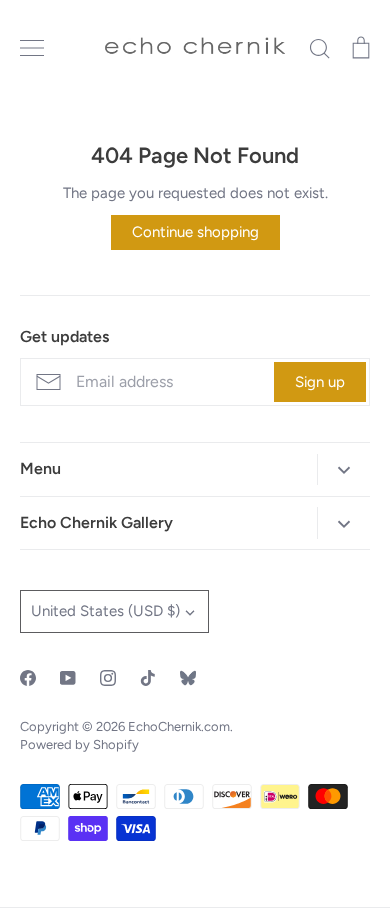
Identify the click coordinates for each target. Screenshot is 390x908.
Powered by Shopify (79, 744)
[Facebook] (28, 678)
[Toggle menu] (32, 48)
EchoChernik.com (179, 726)
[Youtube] (68, 678)
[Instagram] (108, 678)
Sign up (320, 382)
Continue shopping (195, 232)
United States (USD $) (105, 611)
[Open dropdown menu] (343, 469)
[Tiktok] (148, 678)
